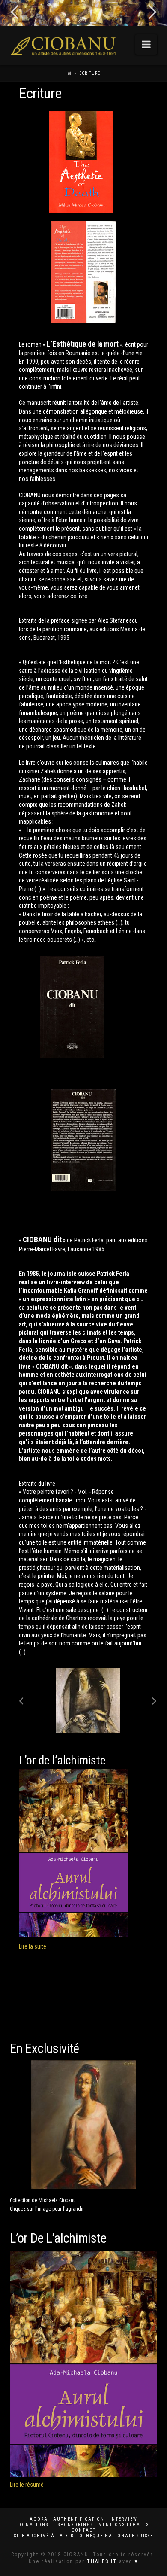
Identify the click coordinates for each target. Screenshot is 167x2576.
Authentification (79, 2519)
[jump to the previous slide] (15, 13)
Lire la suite (33, 1946)
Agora (39, 2519)
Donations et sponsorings (56, 2525)
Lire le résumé (27, 2485)
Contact (84, 2530)
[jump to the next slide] (152, 13)
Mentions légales (124, 2525)
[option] (88, 1700)
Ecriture (90, 73)
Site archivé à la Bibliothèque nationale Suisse (84, 2536)
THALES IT (102, 2561)
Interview (124, 2519)
